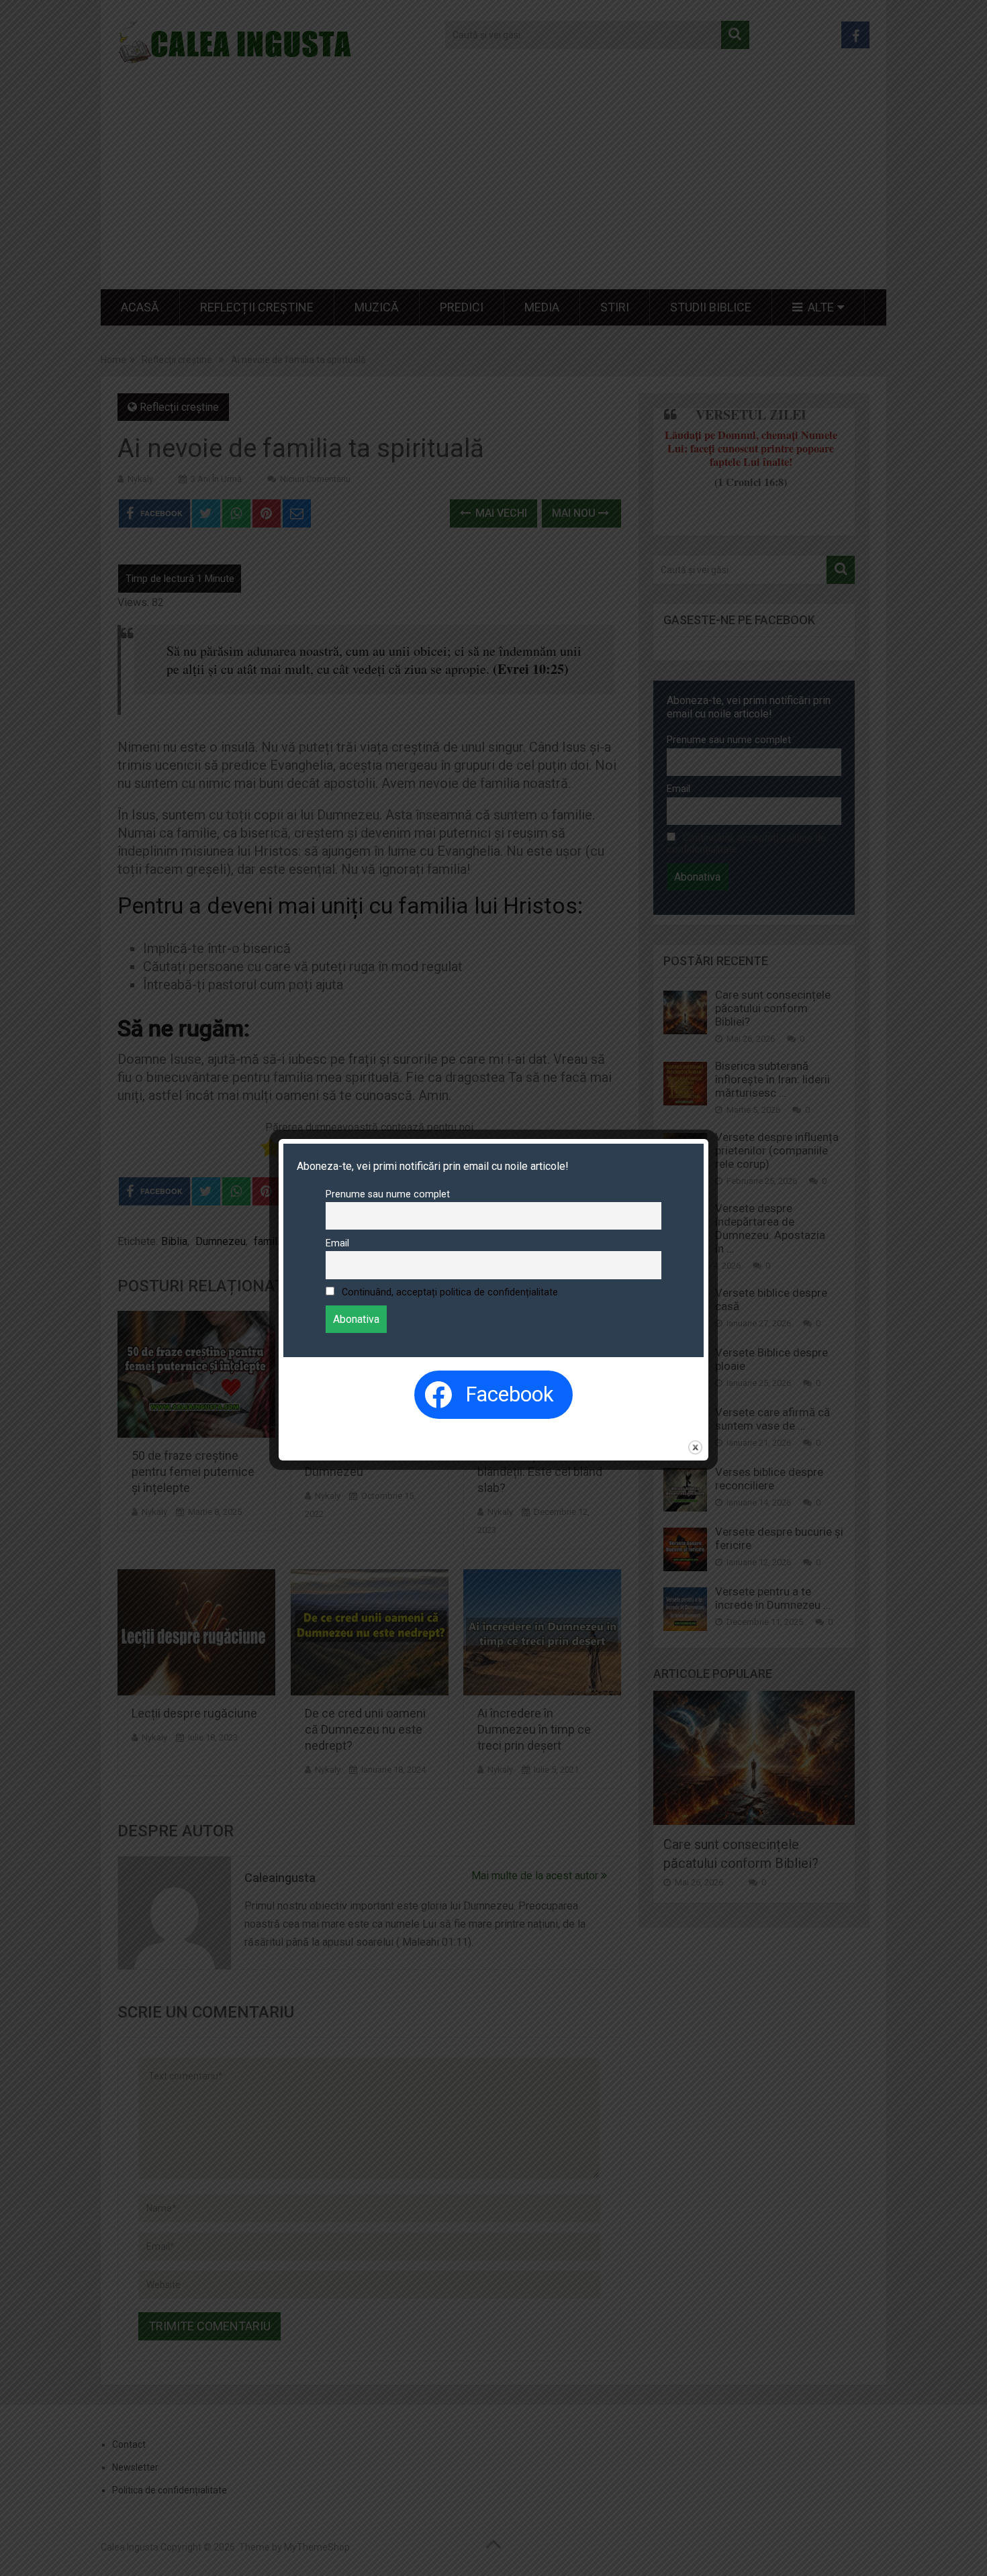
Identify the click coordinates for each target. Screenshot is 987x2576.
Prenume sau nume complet (388, 1194)
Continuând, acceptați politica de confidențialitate (450, 1292)
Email (337, 1243)
